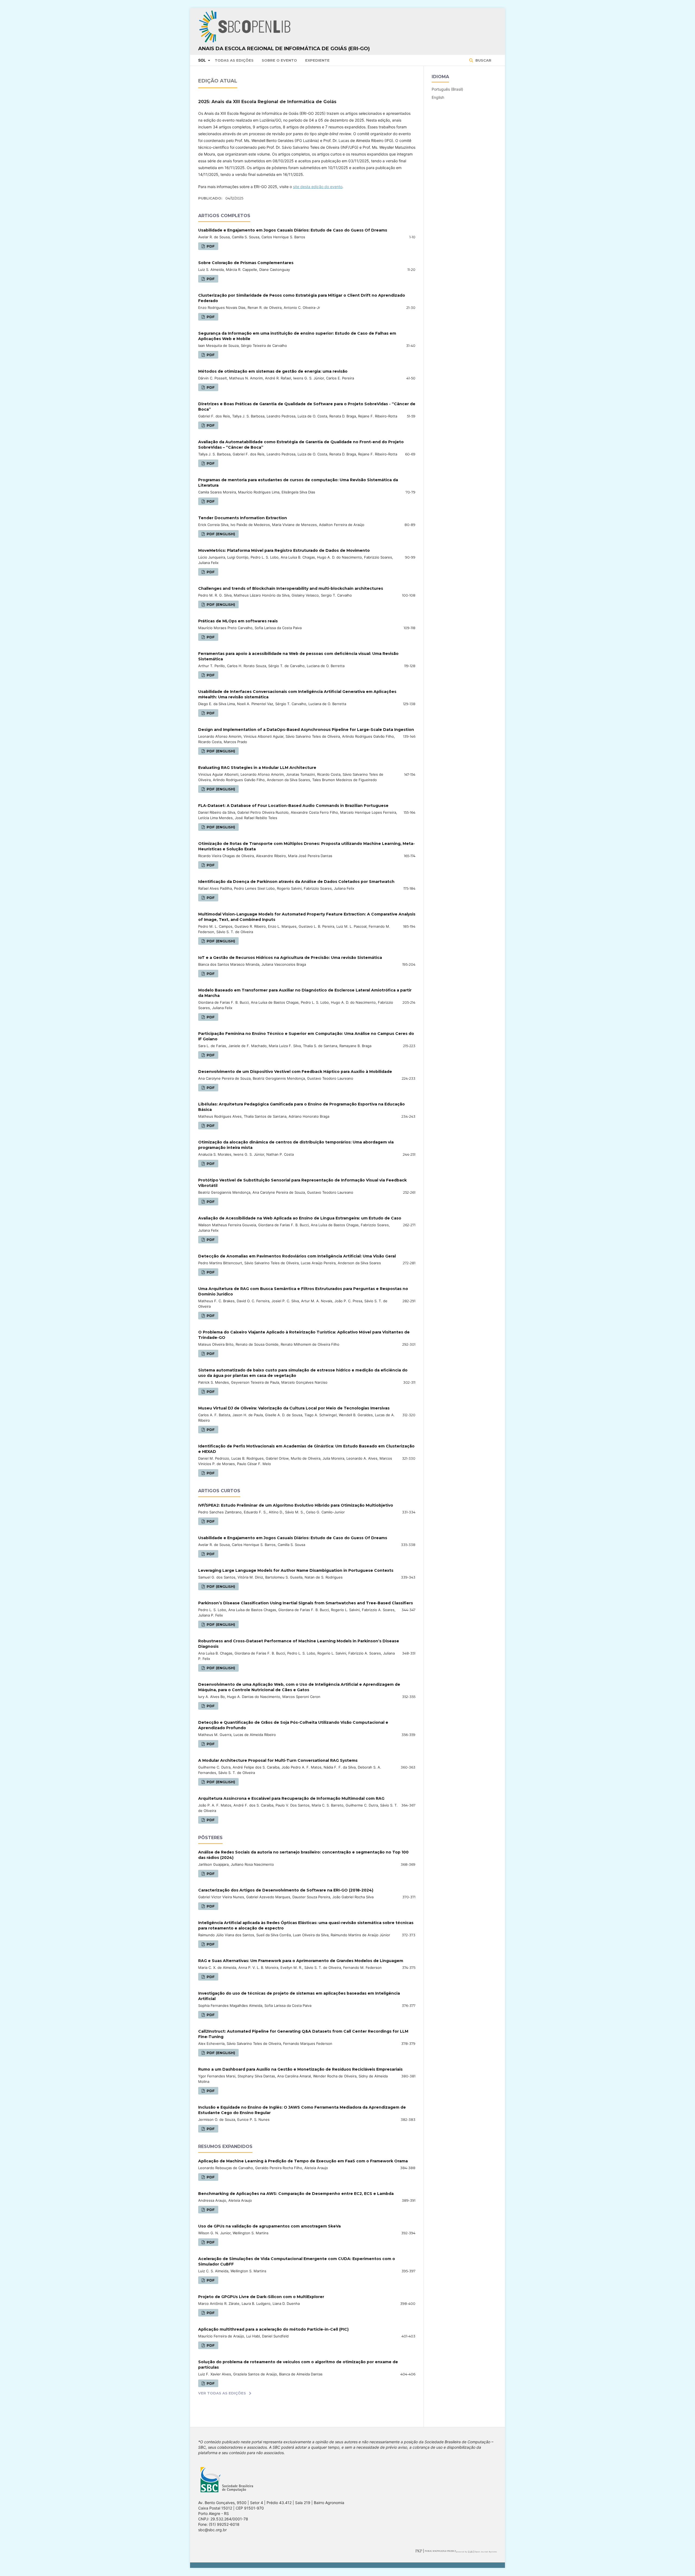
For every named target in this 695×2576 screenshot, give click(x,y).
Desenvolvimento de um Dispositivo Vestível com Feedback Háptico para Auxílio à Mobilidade (295, 1072)
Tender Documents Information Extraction (243, 518)
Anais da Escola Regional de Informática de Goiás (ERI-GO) (284, 49)
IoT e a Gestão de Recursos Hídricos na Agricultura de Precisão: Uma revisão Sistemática (290, 958)
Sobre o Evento (279, 60)
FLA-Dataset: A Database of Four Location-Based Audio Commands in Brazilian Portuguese (293, 806)
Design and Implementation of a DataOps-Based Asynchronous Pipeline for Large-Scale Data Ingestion (306, 730)
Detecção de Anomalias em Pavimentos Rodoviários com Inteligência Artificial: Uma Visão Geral (297, 1256)
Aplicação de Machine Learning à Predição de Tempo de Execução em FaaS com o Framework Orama (303, 2161)
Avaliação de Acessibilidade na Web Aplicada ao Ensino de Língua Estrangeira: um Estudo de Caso (300, 1218)
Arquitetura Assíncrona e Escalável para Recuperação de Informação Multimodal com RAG (291, 1798)
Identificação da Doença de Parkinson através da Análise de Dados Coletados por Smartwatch (296, 882)
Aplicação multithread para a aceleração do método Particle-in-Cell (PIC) (273, 2329)
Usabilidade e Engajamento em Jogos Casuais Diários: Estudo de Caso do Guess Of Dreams (293, 230)
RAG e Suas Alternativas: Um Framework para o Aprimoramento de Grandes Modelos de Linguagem (301, 1961)
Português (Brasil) (447, 89)
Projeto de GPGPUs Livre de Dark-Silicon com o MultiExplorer (261, 2297)
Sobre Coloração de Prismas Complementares (246, 263)
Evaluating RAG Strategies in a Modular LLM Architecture (257, 768)
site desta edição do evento (318, 187)
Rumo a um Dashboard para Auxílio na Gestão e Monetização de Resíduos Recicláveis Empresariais (300, 2069)
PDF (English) (220, 534)
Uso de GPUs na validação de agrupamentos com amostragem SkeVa (269, 2226)
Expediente (317, 60)
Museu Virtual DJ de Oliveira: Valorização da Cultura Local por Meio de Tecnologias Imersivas (294, 1408)
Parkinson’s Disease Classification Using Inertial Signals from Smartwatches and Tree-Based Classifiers (306, 1603)
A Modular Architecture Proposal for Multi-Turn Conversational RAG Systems (278, 1760)
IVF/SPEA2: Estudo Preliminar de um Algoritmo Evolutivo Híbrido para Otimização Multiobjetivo (296, 1505)
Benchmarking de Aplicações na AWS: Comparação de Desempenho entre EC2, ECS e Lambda (296, 2194)
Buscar (483, 60)
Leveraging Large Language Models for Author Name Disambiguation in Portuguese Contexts (296, 1570)
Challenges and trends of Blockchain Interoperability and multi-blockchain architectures (291, 588)
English (438, 97)
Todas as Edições (234, 60)
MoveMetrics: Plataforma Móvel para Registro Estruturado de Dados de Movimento (284, 550)
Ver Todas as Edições (222, 2393)
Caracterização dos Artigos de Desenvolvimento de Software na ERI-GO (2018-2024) (286, 1890)
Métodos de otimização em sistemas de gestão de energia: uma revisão (273, 371)
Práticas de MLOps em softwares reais (238, 621)
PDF (210, 246)
